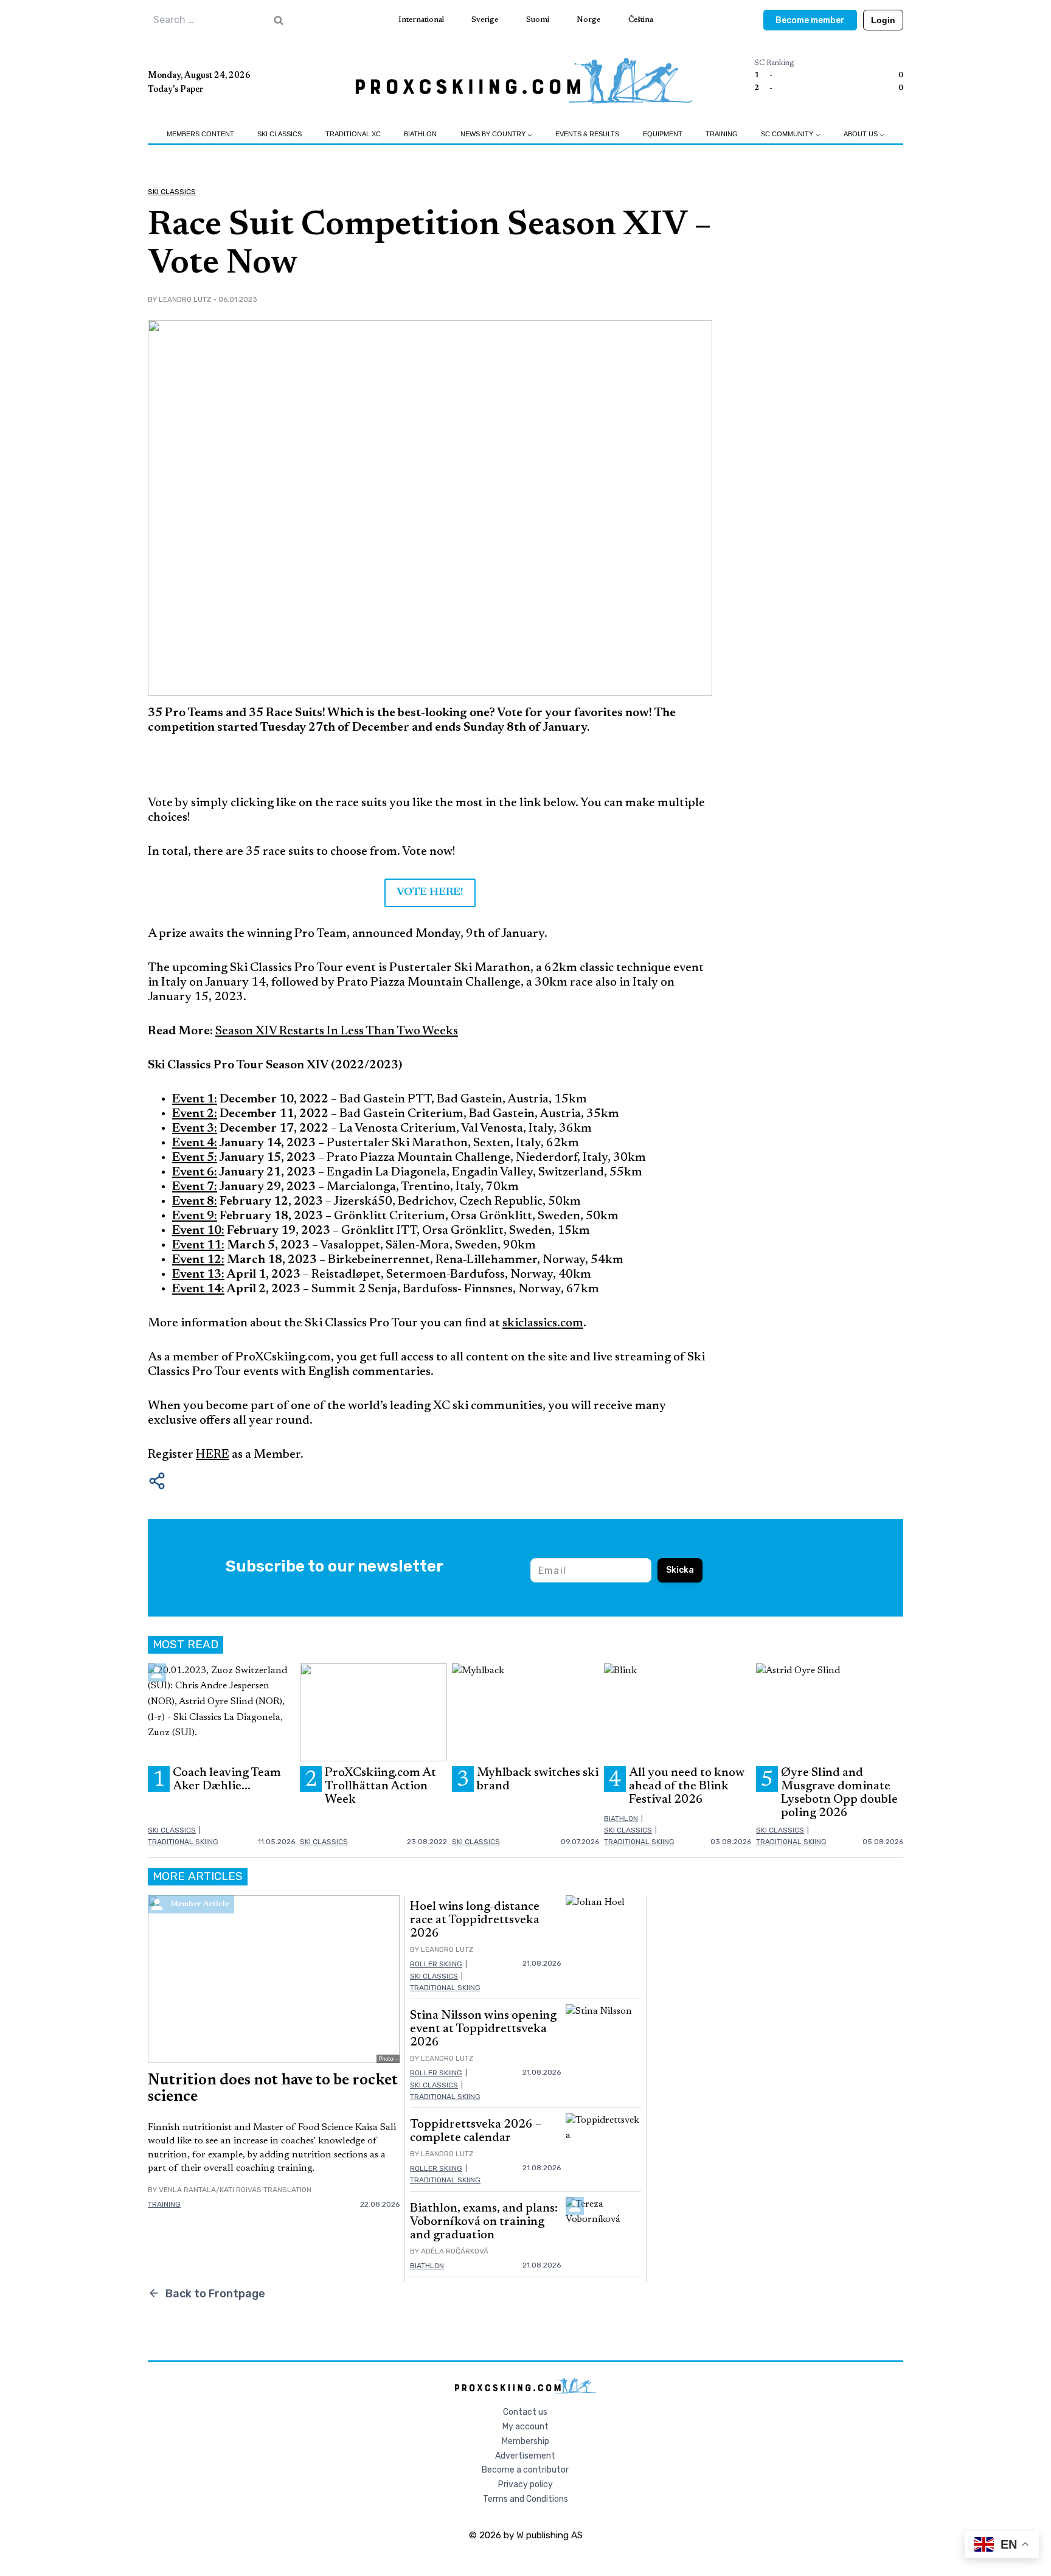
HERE (213, 1455)
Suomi (538, 20)
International (421, 20)
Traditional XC (353, 134)
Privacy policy (525, 2484)
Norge (588, 20)
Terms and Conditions (525, 2499)
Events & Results (587, 134)
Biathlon (420, 134)
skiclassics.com (543, 1323)
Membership (525, 2441)
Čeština (641, 20)
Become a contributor (525, 2470)
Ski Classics (279, 134)
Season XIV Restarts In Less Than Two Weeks (337, 1031)
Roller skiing (436, 1964)
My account (525, 2427)
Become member (810, 20)
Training (722, 134)
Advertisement (525, 2456)
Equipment (663, 134)
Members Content (200, 134)
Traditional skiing (183, 1842)
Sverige (485, 20)
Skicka (680, 1570)
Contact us (525, 2412)
